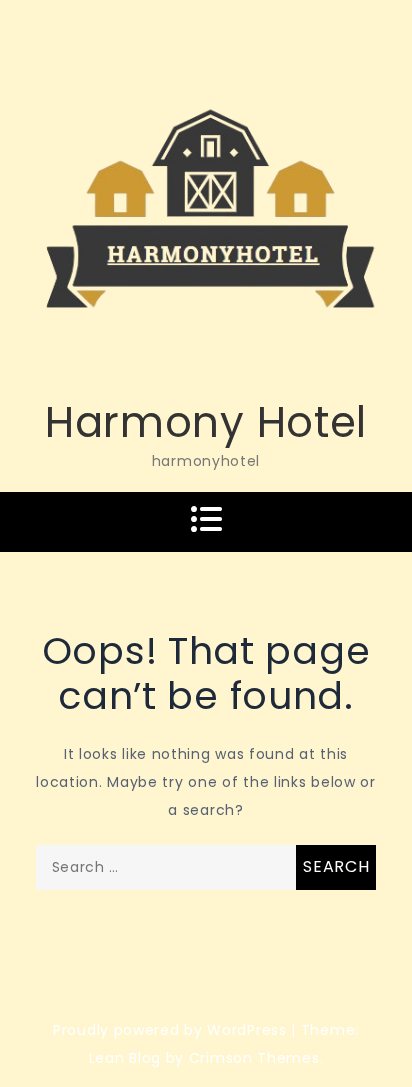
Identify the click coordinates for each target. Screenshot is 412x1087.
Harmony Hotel (206, 422)
